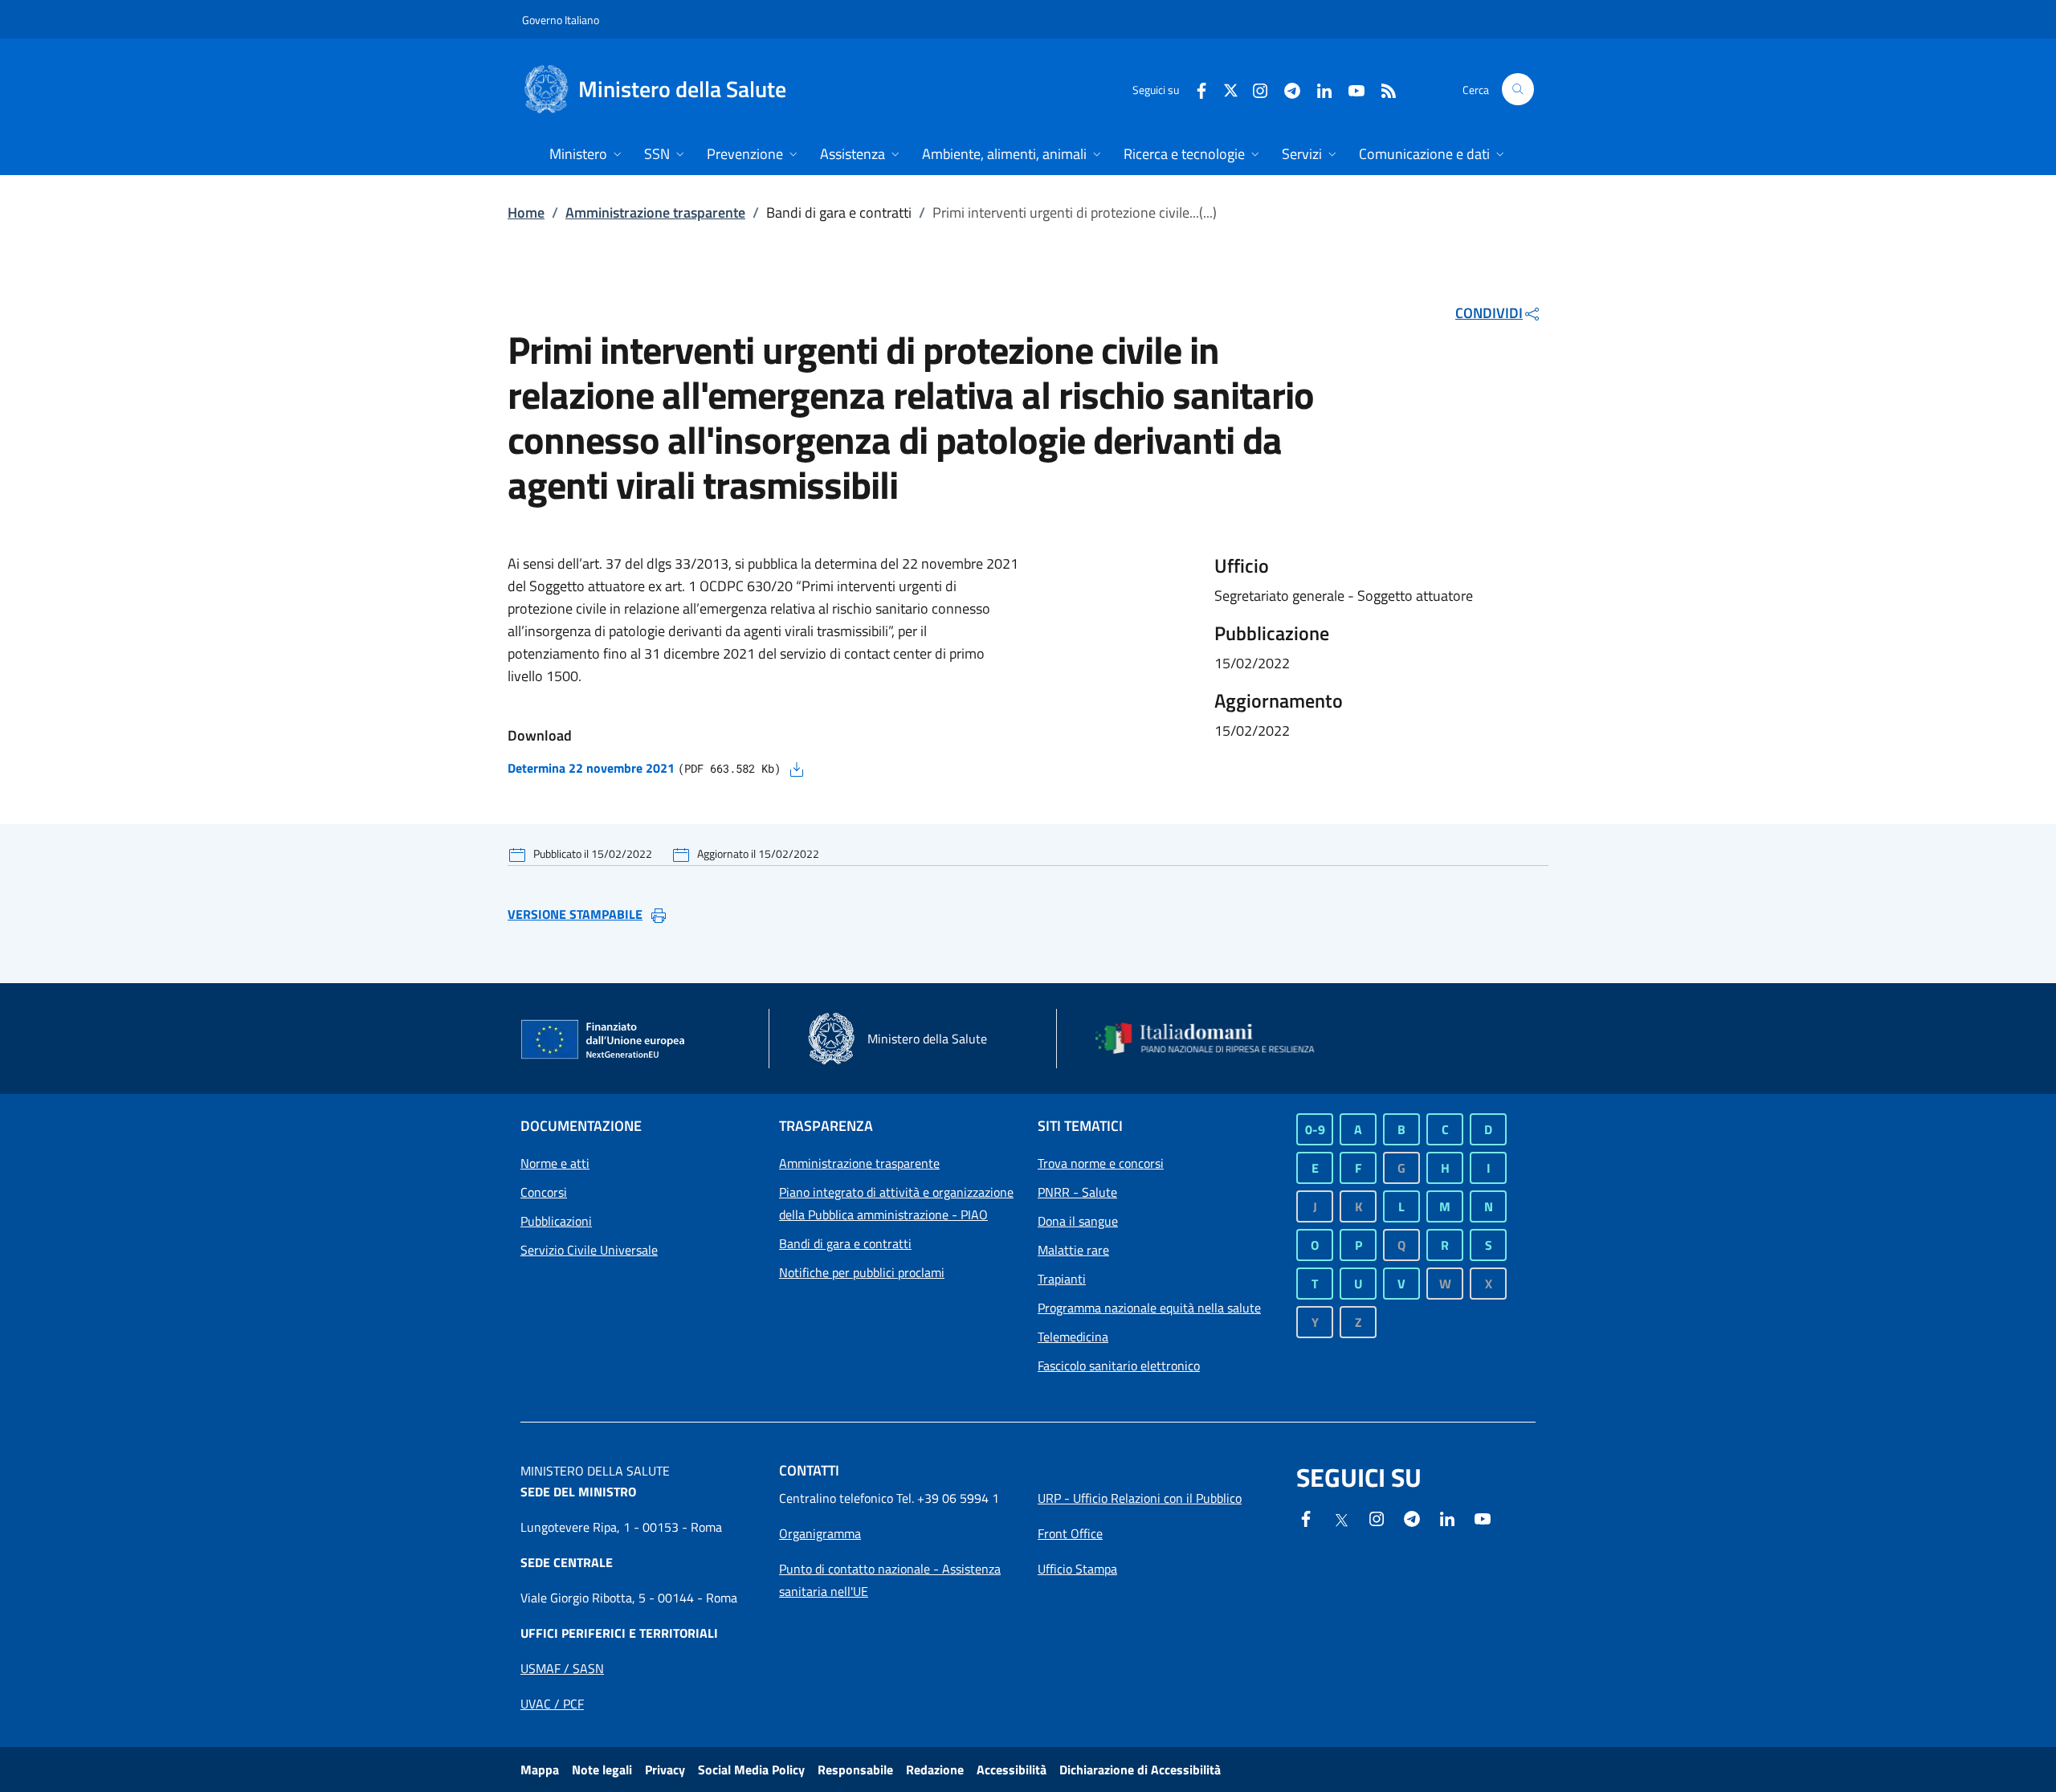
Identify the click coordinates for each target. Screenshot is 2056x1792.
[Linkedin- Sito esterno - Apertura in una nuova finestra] (1447, 1517)
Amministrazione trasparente (655, 212)
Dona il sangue (1078, 1221)
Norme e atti (555, 1163)
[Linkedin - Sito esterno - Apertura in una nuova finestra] (1318, 89)
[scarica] (797, 768)
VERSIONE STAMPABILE (575, 914)
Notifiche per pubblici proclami (862, 1272)
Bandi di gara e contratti (845, 1243)
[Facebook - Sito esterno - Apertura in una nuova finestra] (1195, 89)
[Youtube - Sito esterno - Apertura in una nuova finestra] (1350, 89)
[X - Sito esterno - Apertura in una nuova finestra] (1231, 89)
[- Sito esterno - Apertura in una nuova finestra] (1483, 1517)
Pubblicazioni (556, 1221)
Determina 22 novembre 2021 (591, 768)
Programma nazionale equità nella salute (1149, 1308)
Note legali (602, 1770)
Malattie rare (1073, 1250)
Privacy (665, 1770)
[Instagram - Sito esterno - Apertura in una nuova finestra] (1254, 89)
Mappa (540, 1770)
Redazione (935, 1770)
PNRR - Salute (1077, 1192)
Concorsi (544, 1192)
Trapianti (1062, 1279)
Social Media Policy (751, 1770)
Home (526, 212)
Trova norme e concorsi (1101, 1163)
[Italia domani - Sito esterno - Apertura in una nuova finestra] (1215, 1039)
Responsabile (855, 1770)
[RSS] (1382, 89)
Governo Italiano (561, 20)
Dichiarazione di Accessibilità (1140, 1770)
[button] (1518, 89)
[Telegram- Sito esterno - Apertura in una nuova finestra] (1286, 89)
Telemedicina (1073, 1337)
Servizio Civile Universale (589, 1250)
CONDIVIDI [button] (1489, 313)
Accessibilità (1012, 1770)
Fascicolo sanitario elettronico (1119, 1365)
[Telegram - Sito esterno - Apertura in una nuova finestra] (1412, 1517)
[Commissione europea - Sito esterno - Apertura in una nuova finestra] (604, 1040)
